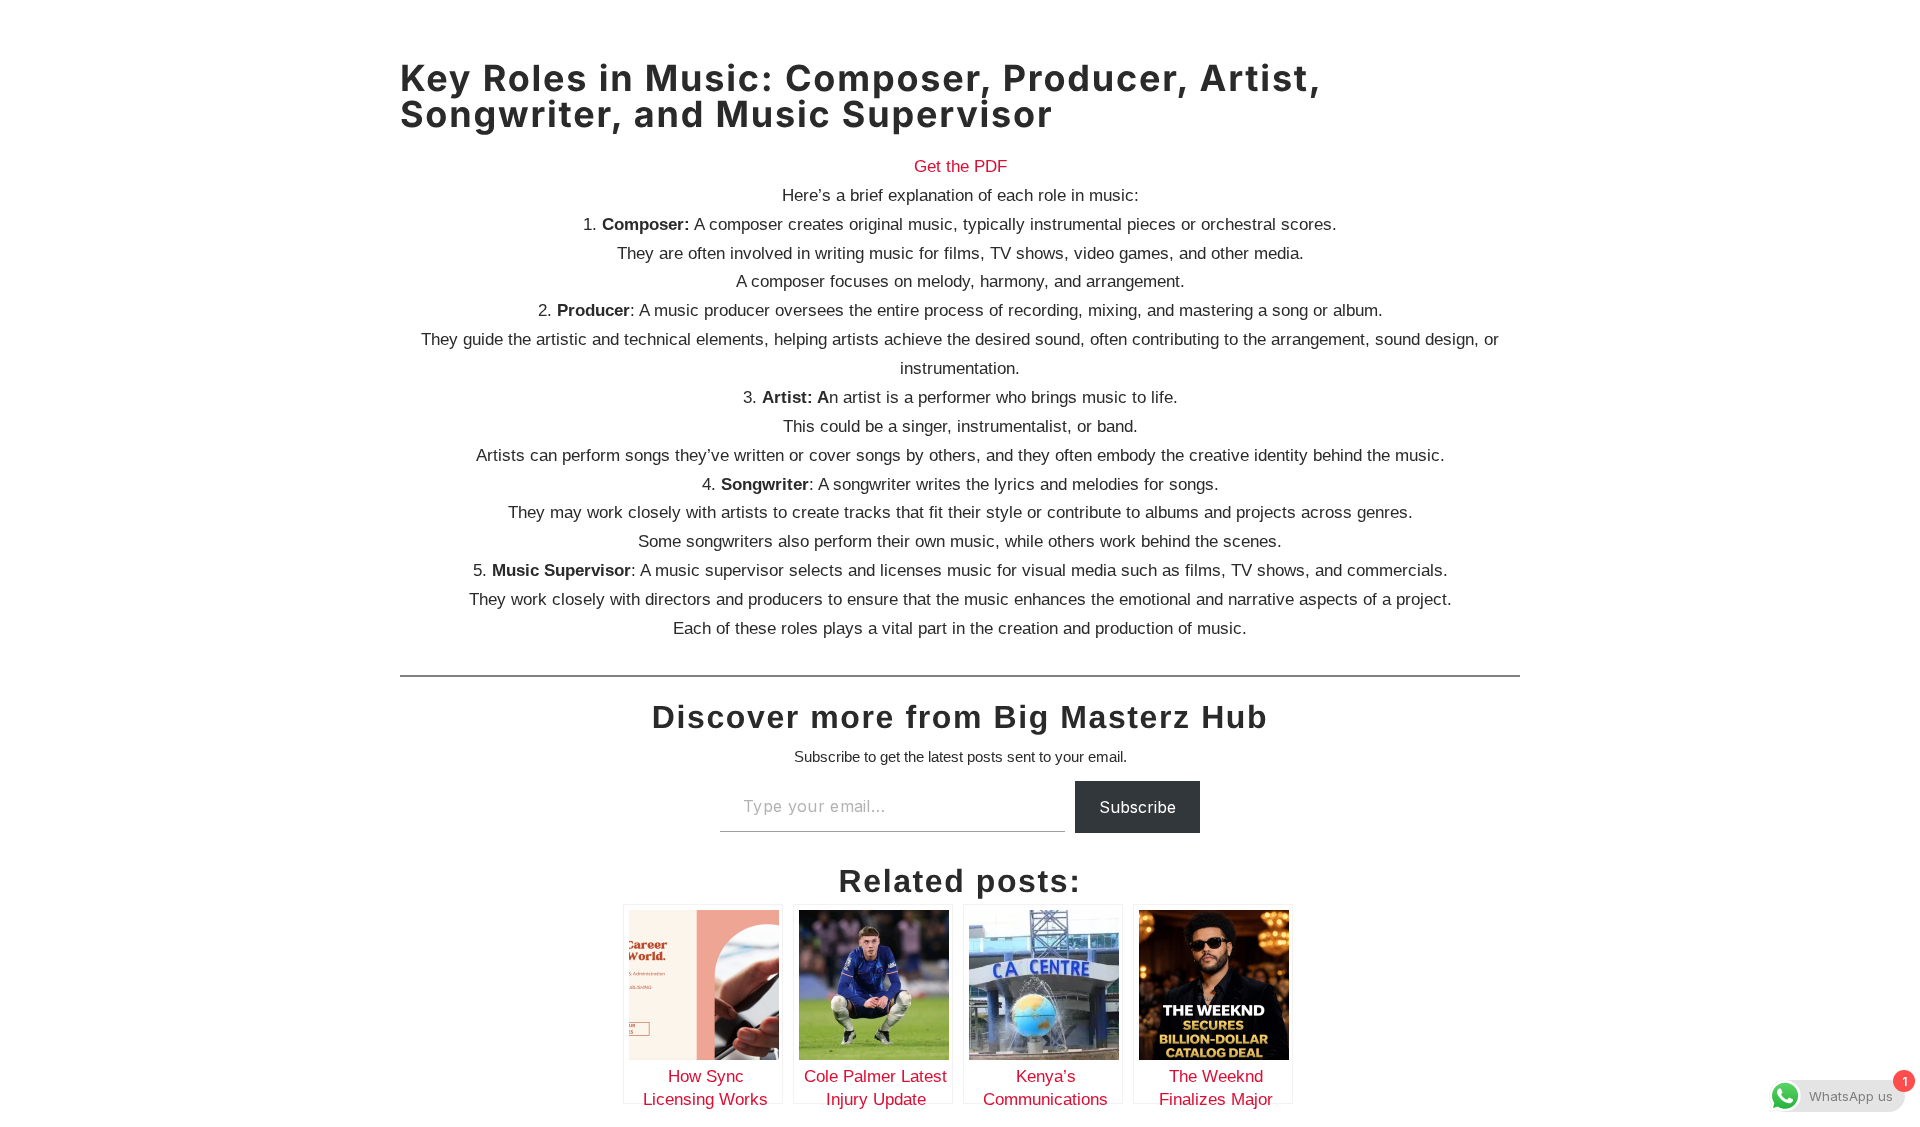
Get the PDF (960, 166)
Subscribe (1137, 807)
